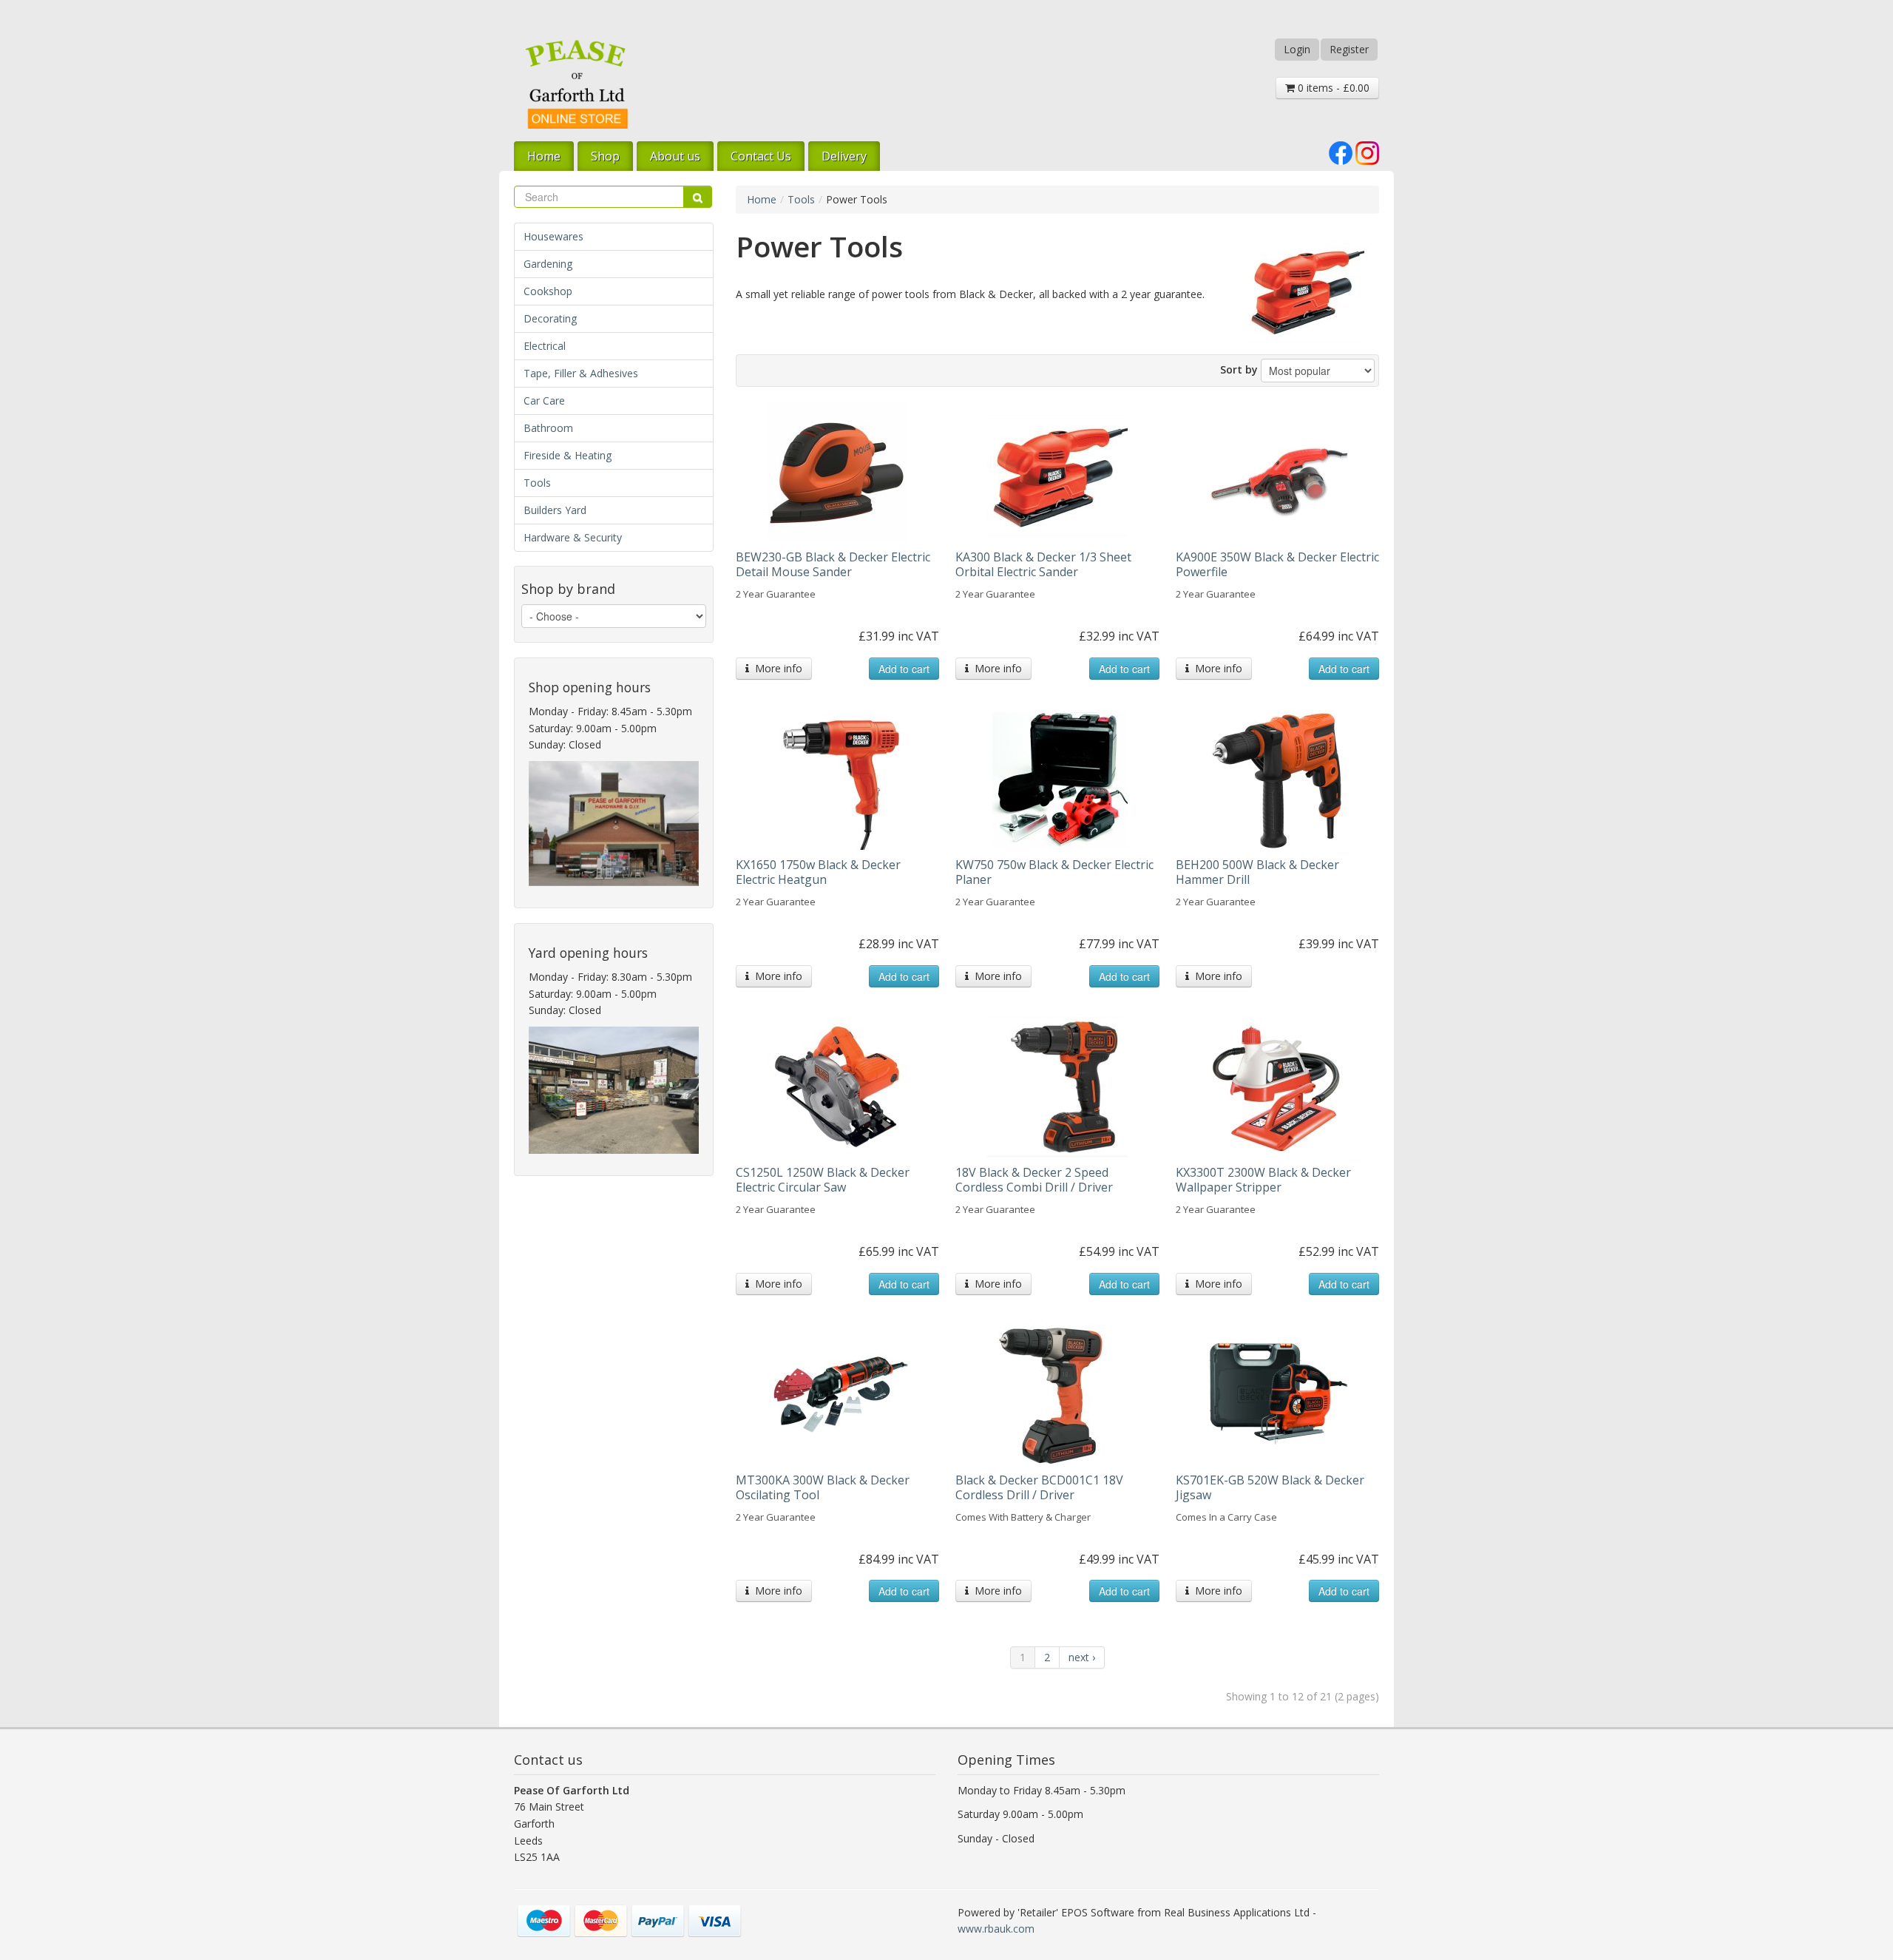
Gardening (548, 264)
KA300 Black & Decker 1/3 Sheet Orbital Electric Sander (1043, 564)
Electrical (545, 346)
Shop (605, 156)
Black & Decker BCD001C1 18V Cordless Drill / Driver (1039, 1487)
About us (675, 156)
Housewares (553, 236)
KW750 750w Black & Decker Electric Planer (1054, 872)
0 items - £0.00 (1332, 88)
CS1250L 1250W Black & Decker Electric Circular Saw (823, 1180)
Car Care (544, 401)
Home (544, 156)
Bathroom (548, 428)
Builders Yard (555, 510)
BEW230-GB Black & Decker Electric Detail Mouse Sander (833, 564)
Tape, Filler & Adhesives (581, 373)
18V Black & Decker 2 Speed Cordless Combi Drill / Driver (1034, 1180)
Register (1349, 49)
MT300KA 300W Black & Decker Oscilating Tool (823, 1487)
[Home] (577, 84)
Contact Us (761, 156)
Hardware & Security (573, 537)
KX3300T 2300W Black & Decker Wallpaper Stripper (1263, 1180)
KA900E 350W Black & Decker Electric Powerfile (1277, 564)
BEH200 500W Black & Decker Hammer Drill (1257, 872)
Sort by (1239, 369)
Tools (537, 483)
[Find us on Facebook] (1341, 152)
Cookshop (548, 291)
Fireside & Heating (568, 455)
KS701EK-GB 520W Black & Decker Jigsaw (1270, 1487)
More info (776, 668)
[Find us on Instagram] (1367, 152)
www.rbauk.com (996, 1929)
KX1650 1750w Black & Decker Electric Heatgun (818, 872)
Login (1297, 49)
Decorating (550, 318)
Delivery (844, 156)
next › (1082, 1657)
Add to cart (904, 669)
